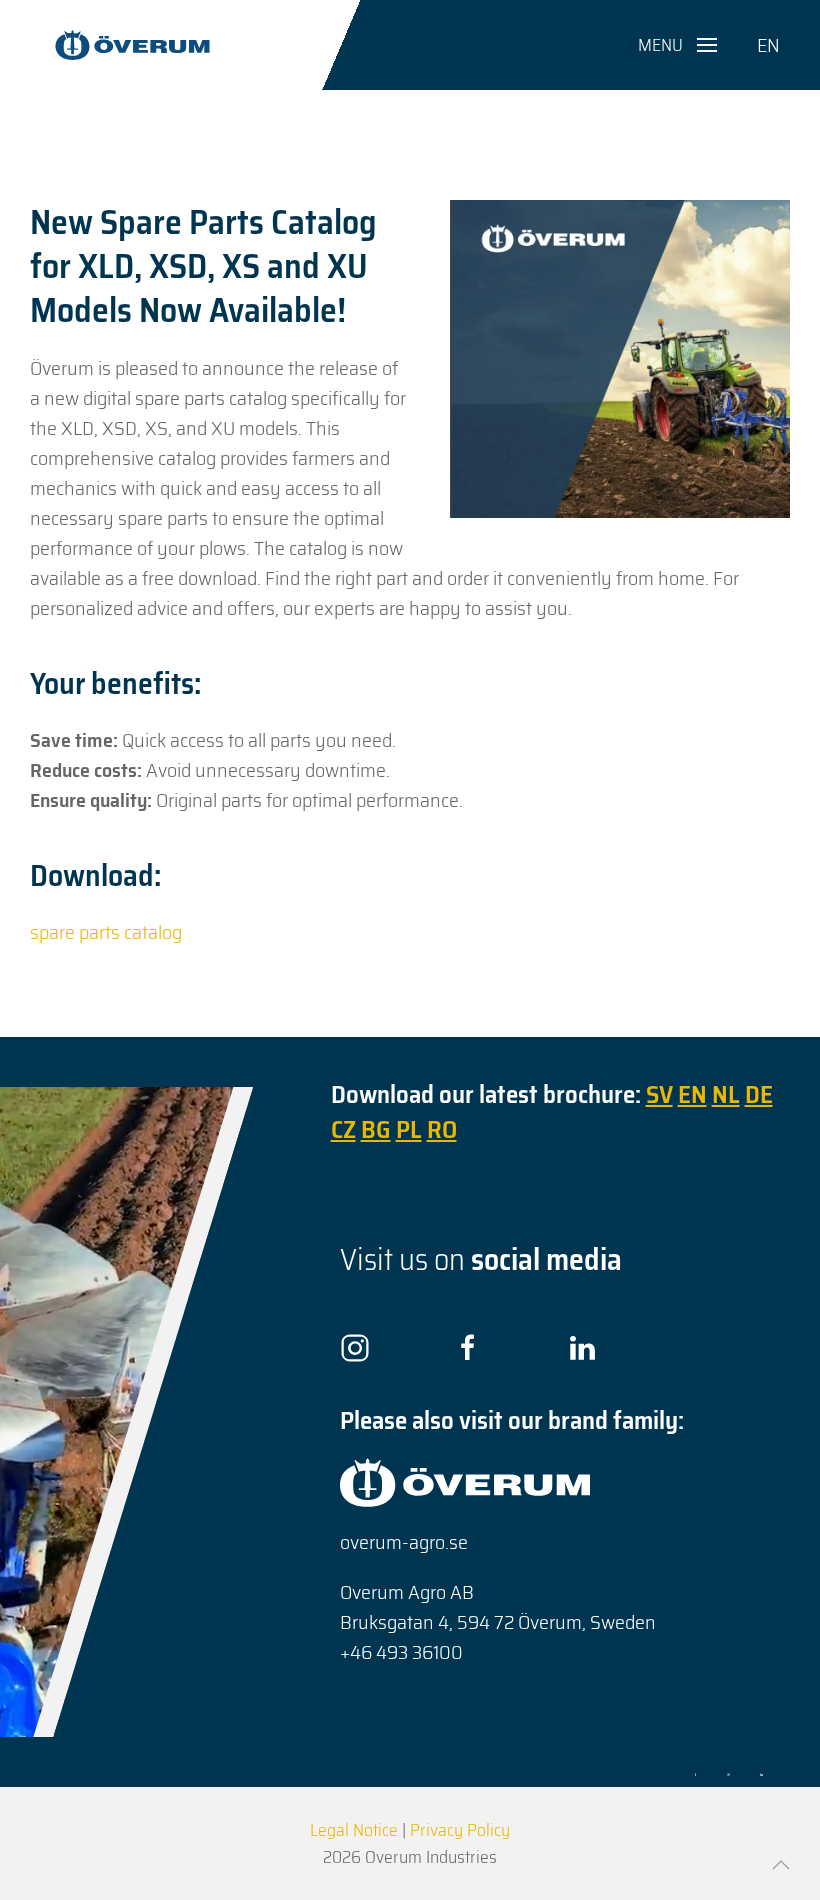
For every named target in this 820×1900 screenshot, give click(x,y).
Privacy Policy (460, 1830)
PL (409, 1129)
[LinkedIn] (582, 1347)
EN (768, 45)
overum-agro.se (404, 1542)
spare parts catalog (106, 932)
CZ (343, 1129)
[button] (677, 45)
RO (442, 1129)
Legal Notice (354, 1830)
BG (376, 1129)
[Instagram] (355, 1347)
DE (759, 1094)
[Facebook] (468, 1347)
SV (659, 1094)
